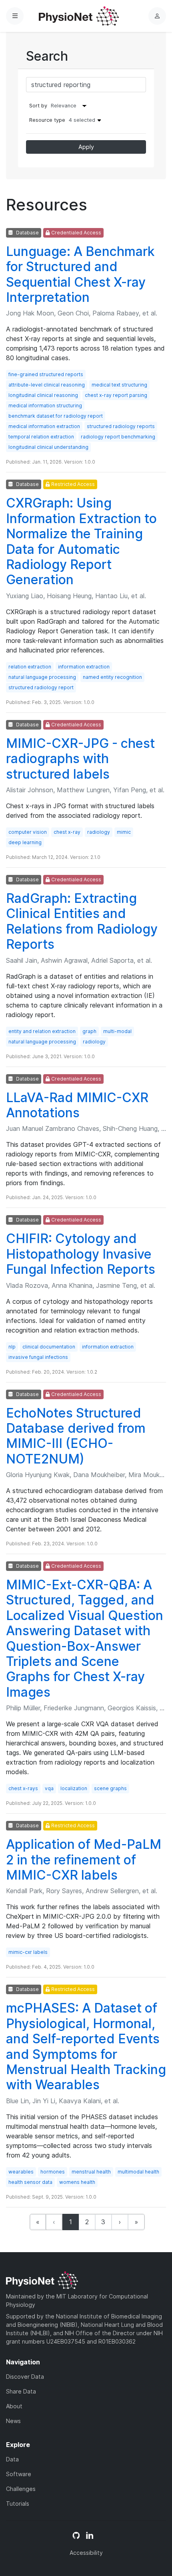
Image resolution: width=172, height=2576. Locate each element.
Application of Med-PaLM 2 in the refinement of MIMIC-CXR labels (84, 1860)
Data (12, 2459)
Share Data (21, 2391)
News (13, 2421)
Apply (86, 147)
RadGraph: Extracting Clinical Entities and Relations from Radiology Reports (82, 921)
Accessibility (86, 2553)
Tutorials (18, 2504)
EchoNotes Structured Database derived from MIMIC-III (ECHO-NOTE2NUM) (76, 1436)
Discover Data (25, 2377)
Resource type (62, 120)
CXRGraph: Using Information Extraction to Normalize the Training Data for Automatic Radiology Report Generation (81, 541)
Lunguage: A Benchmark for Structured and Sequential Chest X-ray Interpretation (80, 274)
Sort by (38, 106)
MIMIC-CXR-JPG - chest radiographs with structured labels (80, 759)
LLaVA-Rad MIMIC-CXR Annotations (77, 1105)
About (14, 2406)
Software (19, 2474)
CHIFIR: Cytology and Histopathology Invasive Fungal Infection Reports (81, 1254)
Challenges (21, 2489)
